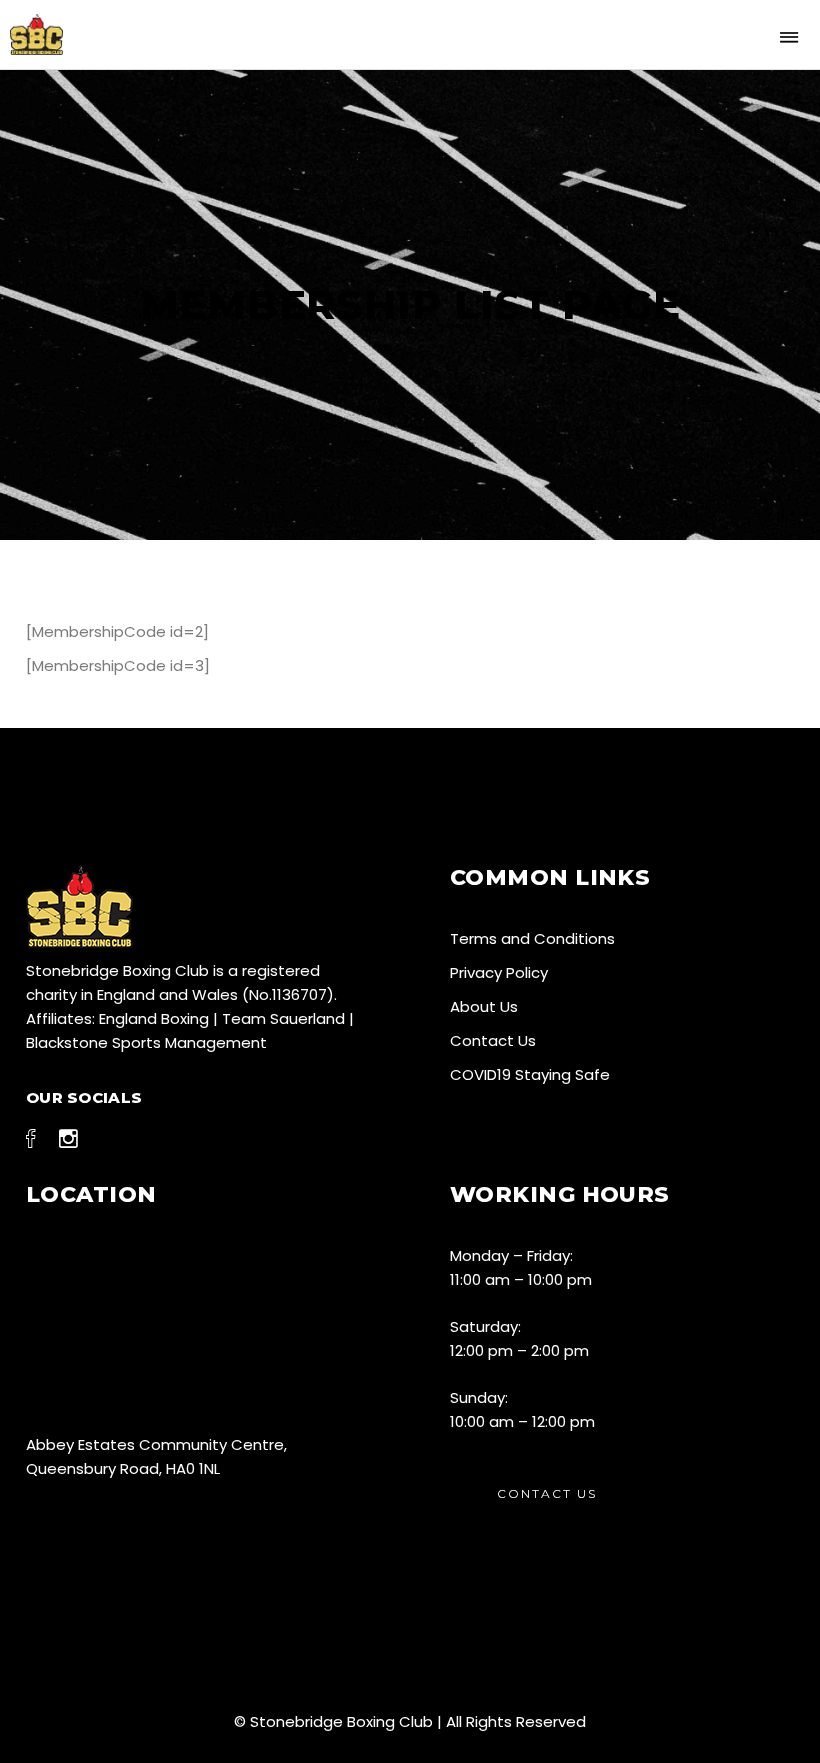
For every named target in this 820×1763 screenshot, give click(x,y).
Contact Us (493, 1040)
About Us (484, 1006)
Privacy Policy (499, 972)
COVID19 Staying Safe (530, 1074)
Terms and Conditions (532, 938)
